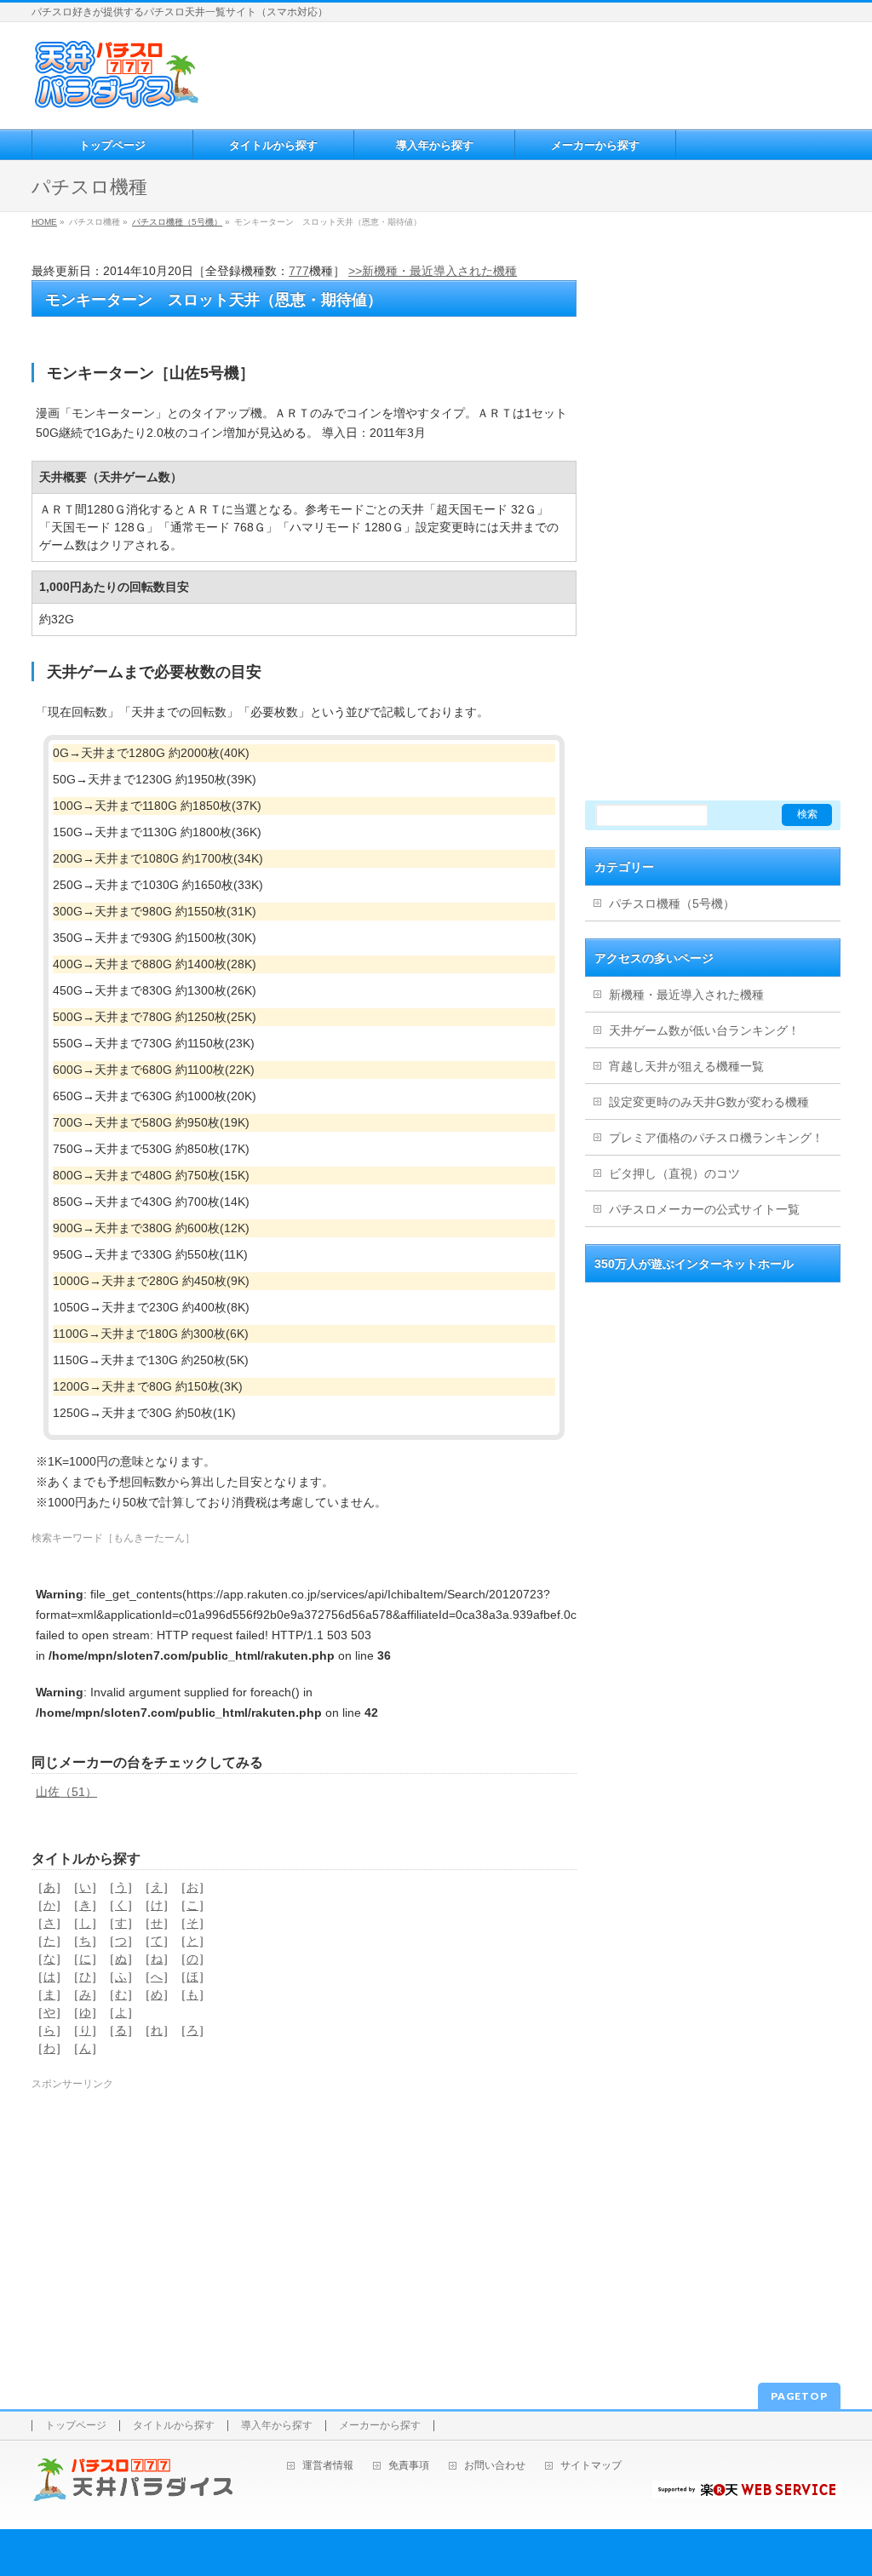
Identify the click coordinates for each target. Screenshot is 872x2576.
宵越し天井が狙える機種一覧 (686, 1066)
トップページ (76, 2426)
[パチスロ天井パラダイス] (117, 102)
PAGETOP (799, 2396)
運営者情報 (328, 2466)
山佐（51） (66, 1792)
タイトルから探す (174, 2426)
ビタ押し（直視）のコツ (674, 1173)
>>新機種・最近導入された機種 (433, 271)
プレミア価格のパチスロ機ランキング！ (716, 1138)
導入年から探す (277, 2426)
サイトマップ (591, 2466)
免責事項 (409, 2466)
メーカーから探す (380, 2426)
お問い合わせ (495, 2466)
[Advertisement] (521, 73)
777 (299, 271)
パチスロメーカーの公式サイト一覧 (704, 1209)
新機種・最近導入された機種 (686, 995)
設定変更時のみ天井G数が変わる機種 (709, 1102)
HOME (44, 222)
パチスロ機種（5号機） (177, 222)
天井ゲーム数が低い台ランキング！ (704, 1030)
